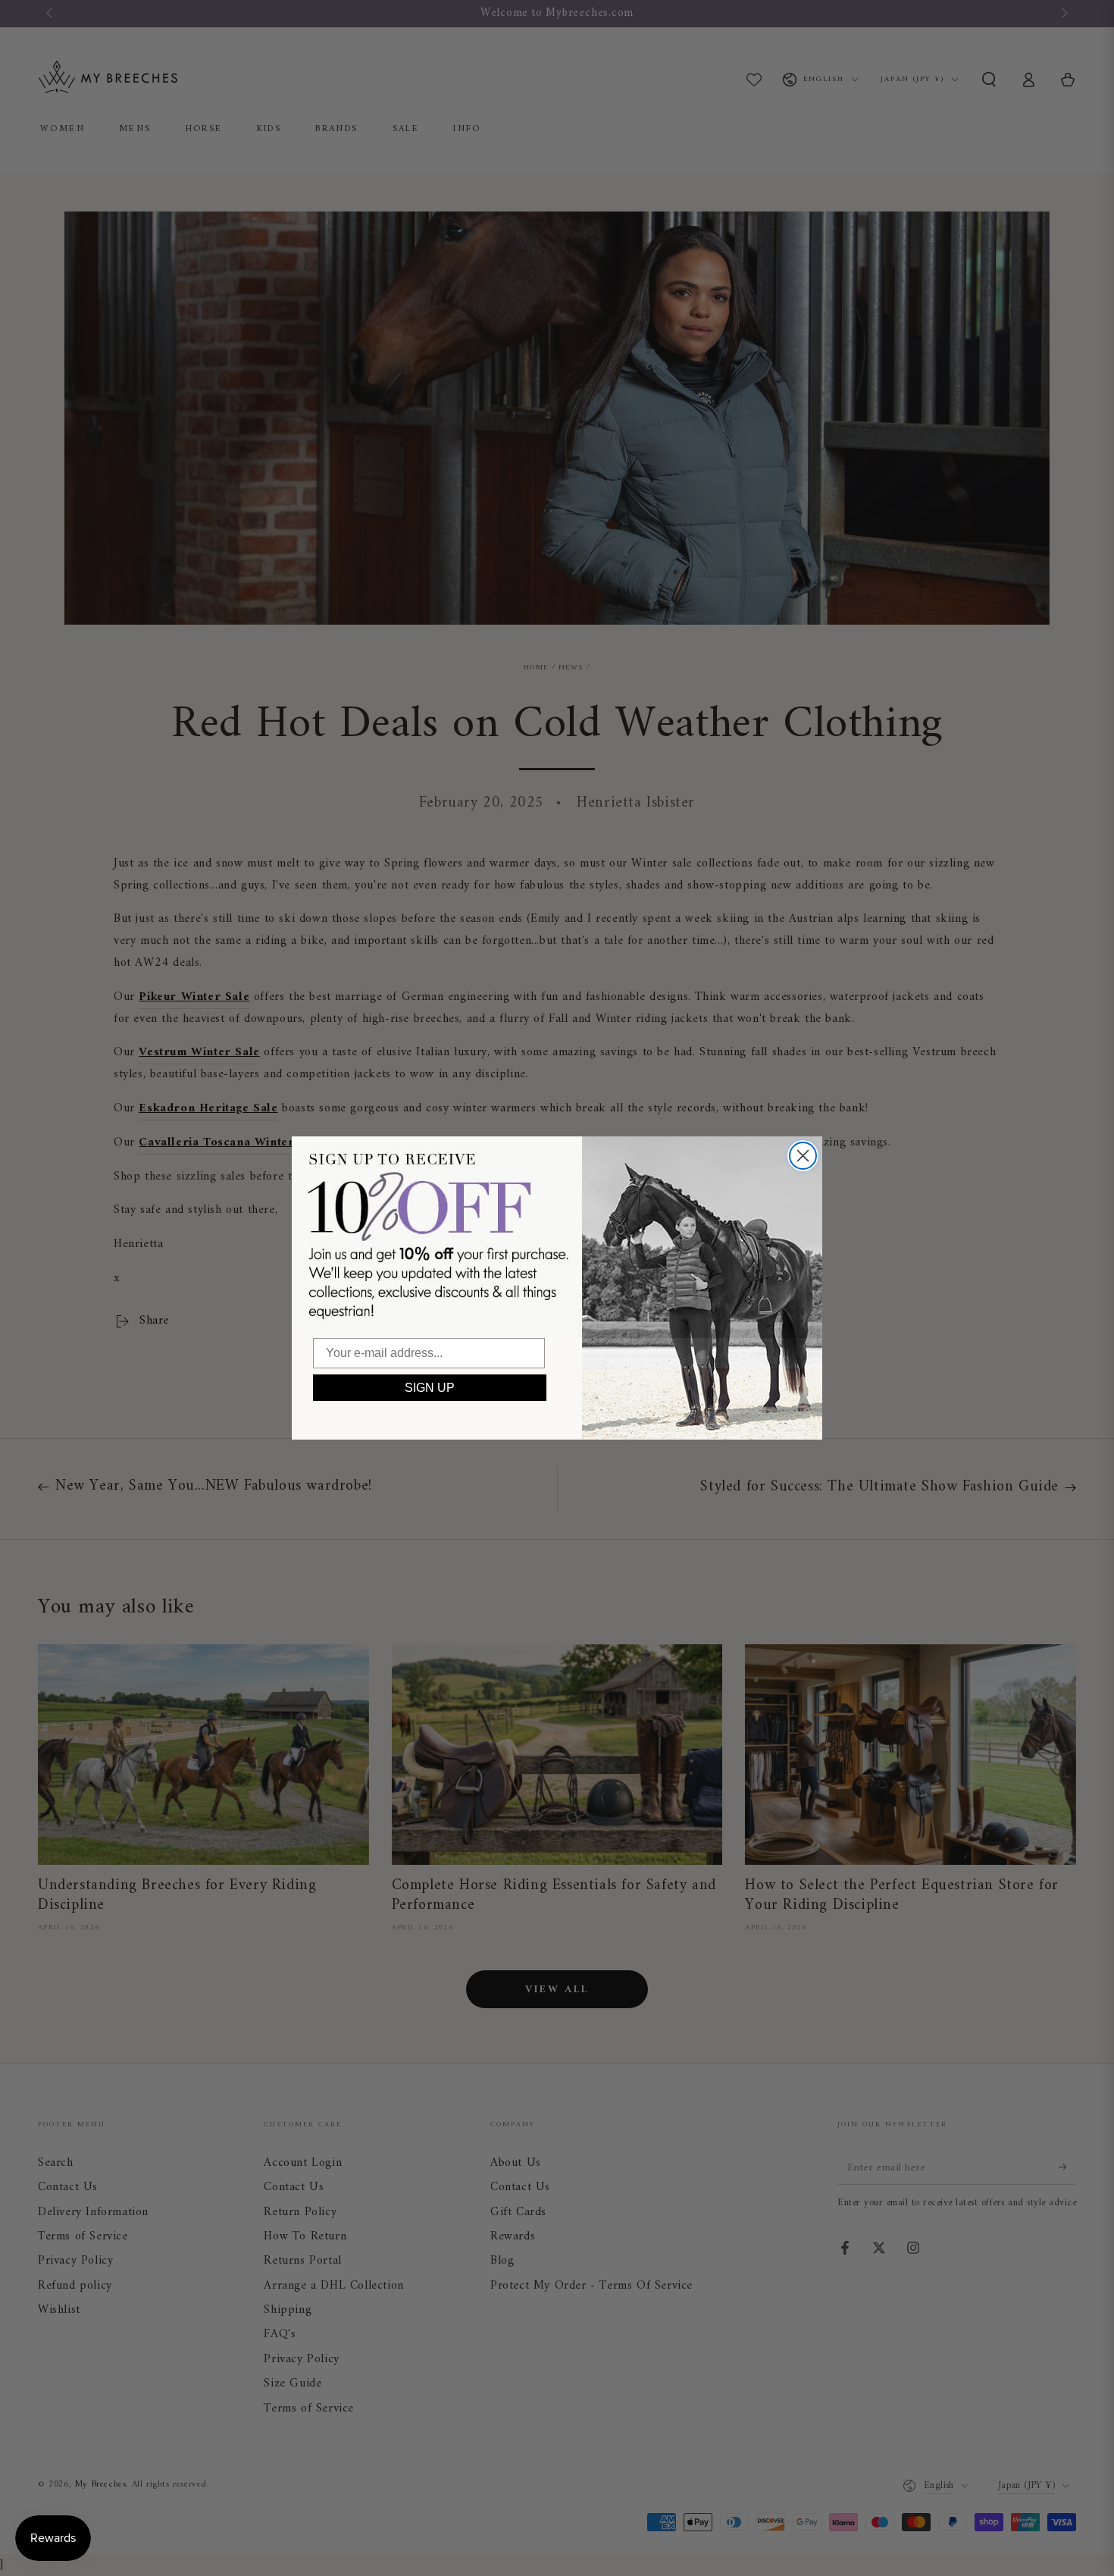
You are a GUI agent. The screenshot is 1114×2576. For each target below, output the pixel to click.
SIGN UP (430, 1388)
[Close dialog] (803, 1156)
